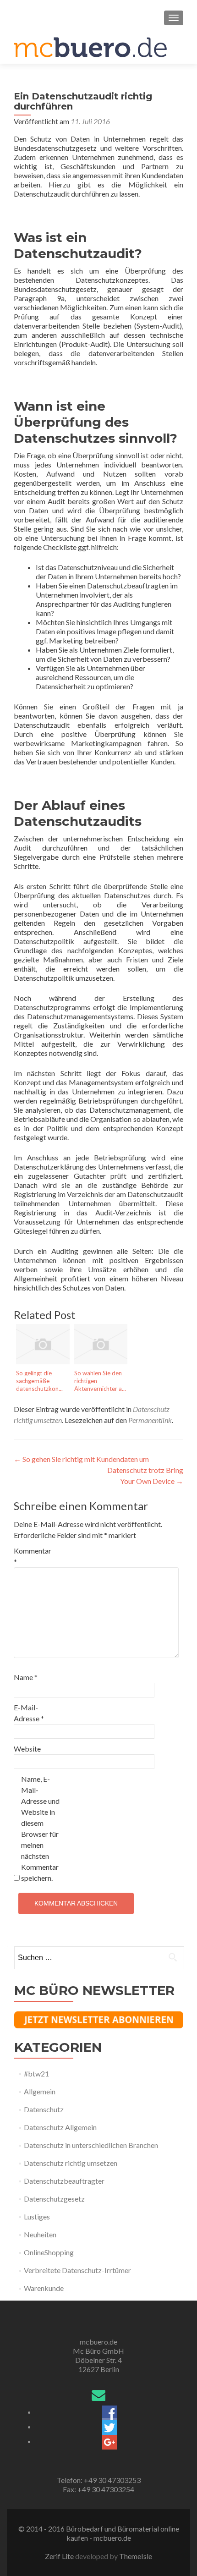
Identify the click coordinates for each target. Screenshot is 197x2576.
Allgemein (40, 2091)
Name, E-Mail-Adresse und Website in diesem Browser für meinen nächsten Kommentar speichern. (40, 1828)
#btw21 (36, 2073)
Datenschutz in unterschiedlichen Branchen (91, 2145)
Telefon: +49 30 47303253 (99, 2480)
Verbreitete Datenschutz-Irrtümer (77, 2270)
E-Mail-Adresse (29, 1713)
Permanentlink (150, 1420)
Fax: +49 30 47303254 (98, 2489)
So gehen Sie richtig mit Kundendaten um (81, 1459)
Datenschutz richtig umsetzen (71, 2163)
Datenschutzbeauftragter (64, 2181)
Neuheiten (40, 2234)
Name (26, 1677)
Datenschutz (44, 2109)
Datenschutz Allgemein (60, 2127)
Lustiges (37, 2216)
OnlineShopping (49, 2252)
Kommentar (33, 1556)
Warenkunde (44, 2288)
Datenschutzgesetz (54, 2199)
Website (27, 1749)
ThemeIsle (136, 2556)
